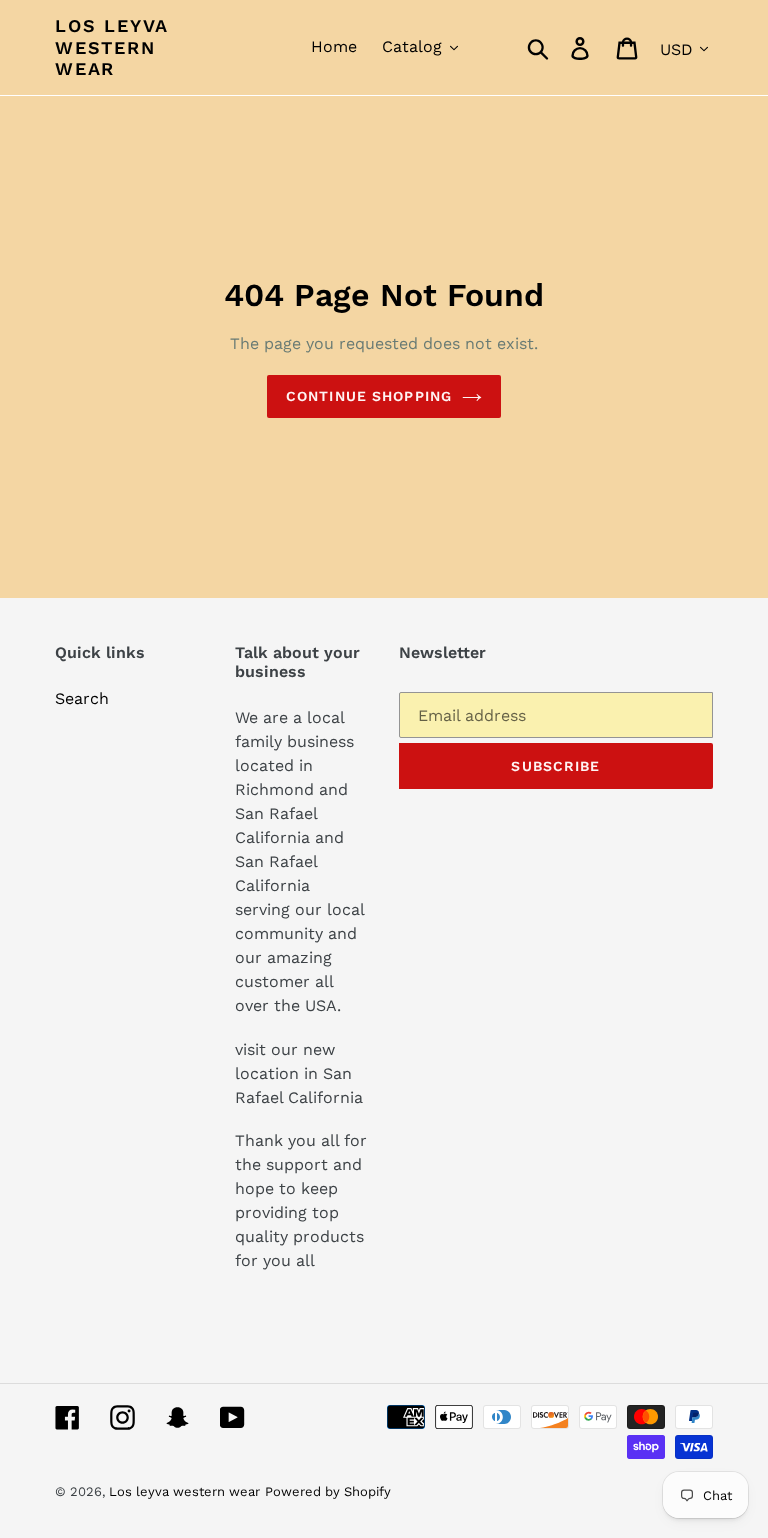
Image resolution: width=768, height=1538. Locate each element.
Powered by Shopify (328, 1491)
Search (82, 698)
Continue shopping (369, 396)
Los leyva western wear (111, 47)
